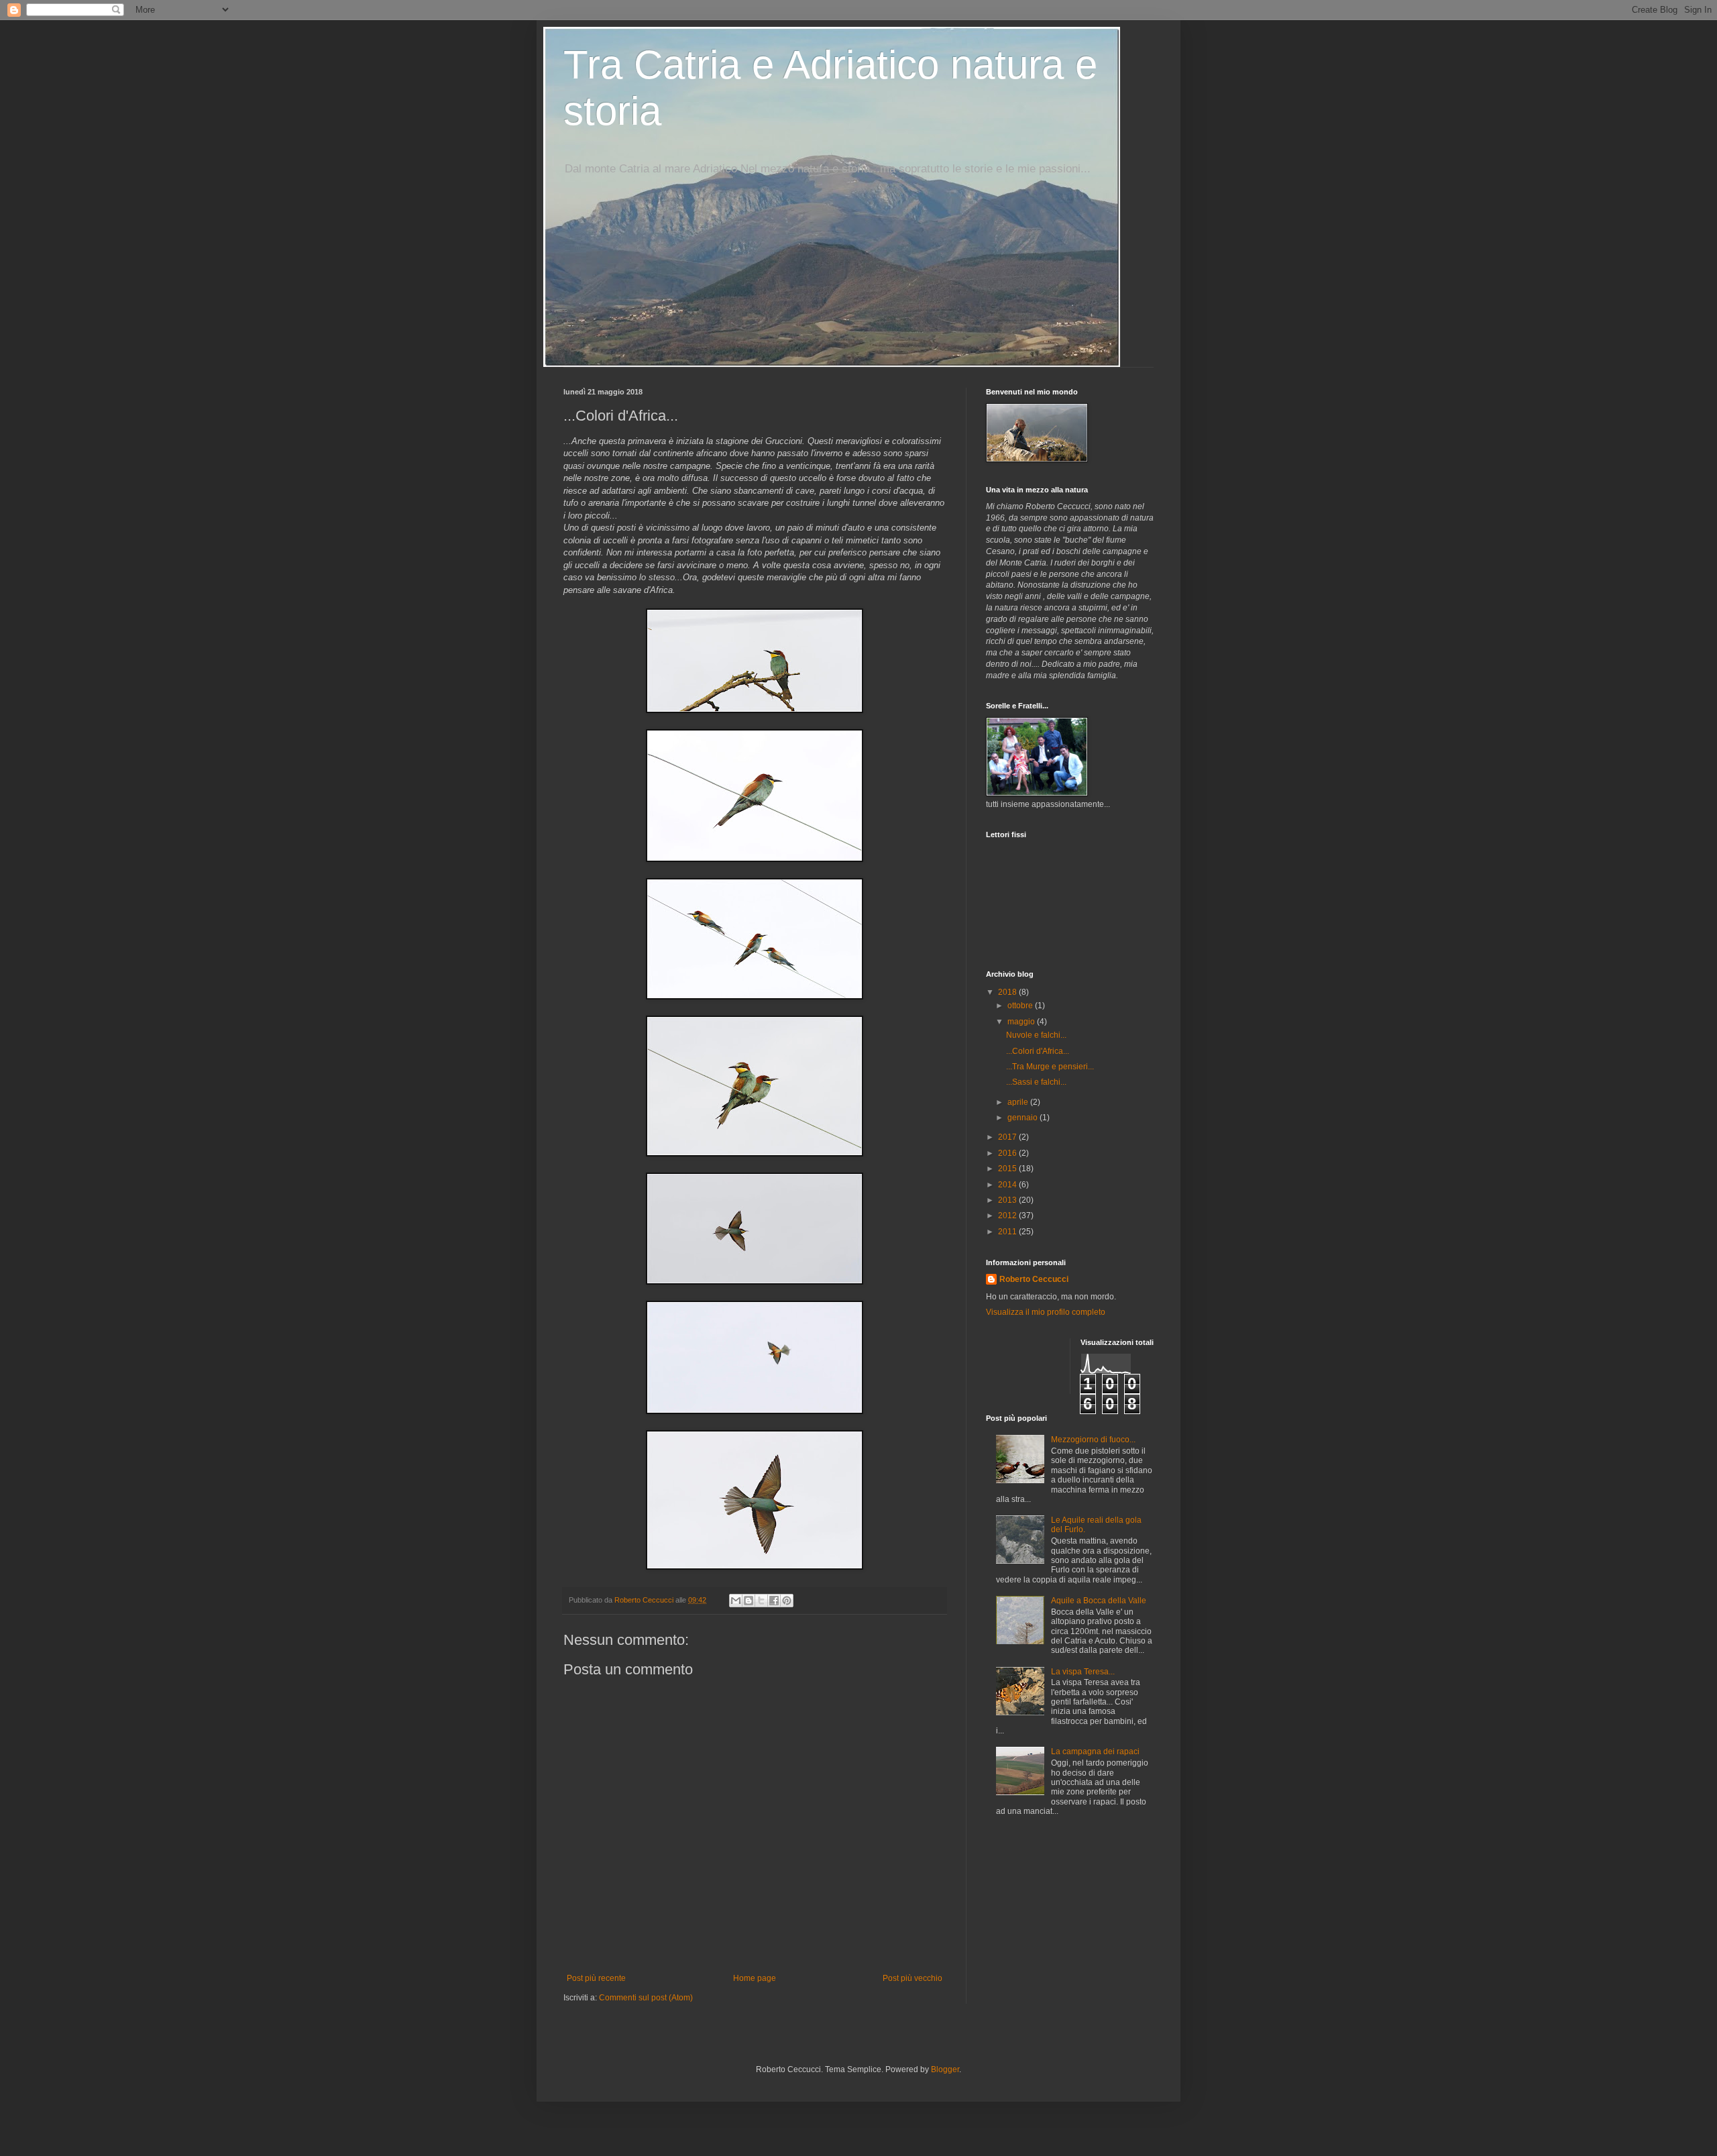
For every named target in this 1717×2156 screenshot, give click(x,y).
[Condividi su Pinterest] (787, 1601)
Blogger (945, 2069)
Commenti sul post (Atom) (646, 1998)
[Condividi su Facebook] (774, 1601)
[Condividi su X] (761, 1601)
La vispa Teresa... (1083, 1672)
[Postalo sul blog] (749, 1601)
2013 (1008, 1200)
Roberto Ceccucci (1034, 1279)
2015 (1008, 1169)
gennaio (1023, 1118)
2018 (1008, 992)
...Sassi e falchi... (1036, 1082)
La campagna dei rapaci (1095, 1751)
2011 (1008, 1232)
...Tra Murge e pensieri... (1050, 1067)
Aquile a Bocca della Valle (1099, 1601)
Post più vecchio (912, 1978)
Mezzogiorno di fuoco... (1093, 1440)
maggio (1022, 1022)
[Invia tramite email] (736, 1601)
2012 (1008, 1216)
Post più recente (596, 1978)
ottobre (1021, 1006)
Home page (755, 1978)
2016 (1008, 1153)
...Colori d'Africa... (1038, 1051)
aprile (1019, 1102)
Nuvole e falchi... (1036, 1035)
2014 (1008, 1185)
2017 (1008, 1137)
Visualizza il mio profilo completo (1046, 1312)
